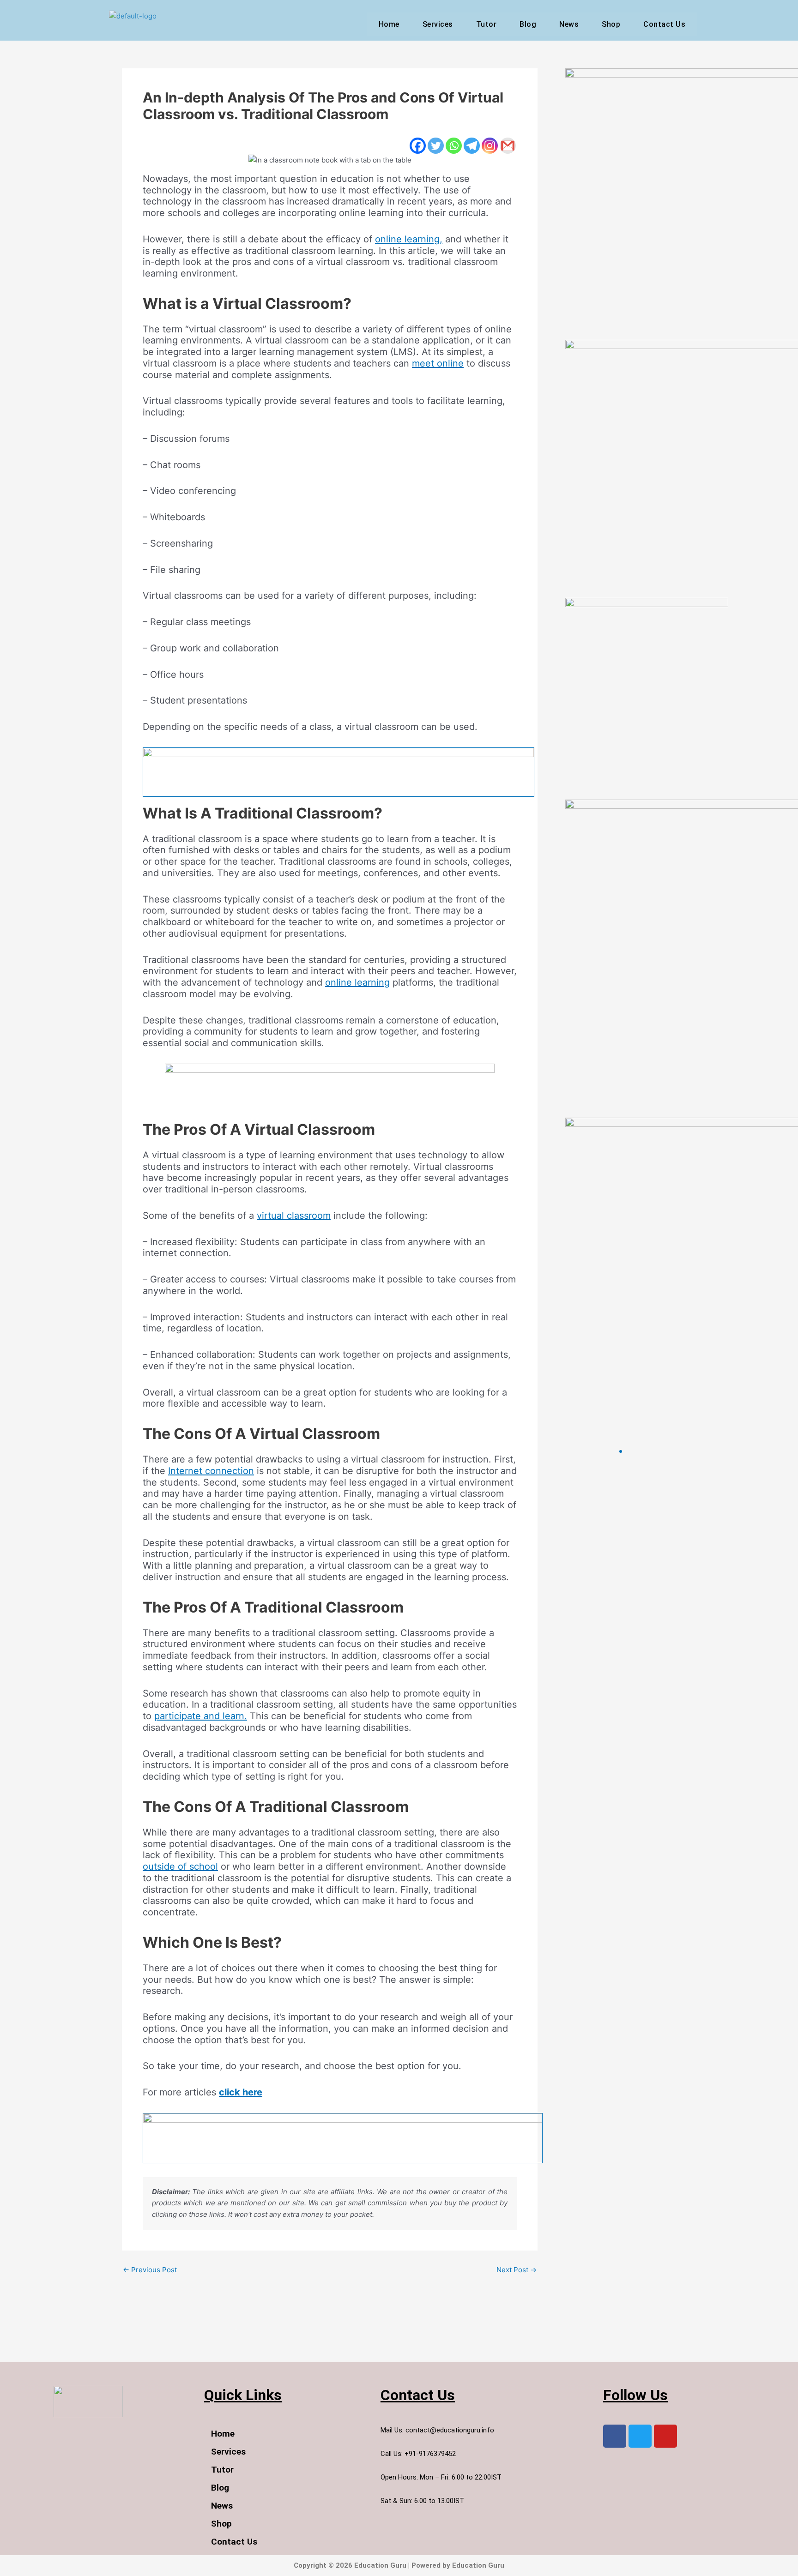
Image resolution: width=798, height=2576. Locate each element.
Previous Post (150, 2270)
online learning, (409, 239)
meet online (438, 363)
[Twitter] (436, 146)
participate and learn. (201, 1716)
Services (438, 24)
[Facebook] (418, 146)
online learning (357, 982)
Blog (528, 24)
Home (389, 24)
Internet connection (211, 1471)
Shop (611, 24)
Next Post (517, 2270)
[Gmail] (508, 146)
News (569, 24)
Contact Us (664, 24)
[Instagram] (490, 146)
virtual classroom (294, 1216)
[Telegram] (472, 146)
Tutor (487, 24)
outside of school (180, 1866)
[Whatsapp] (454, 146)
